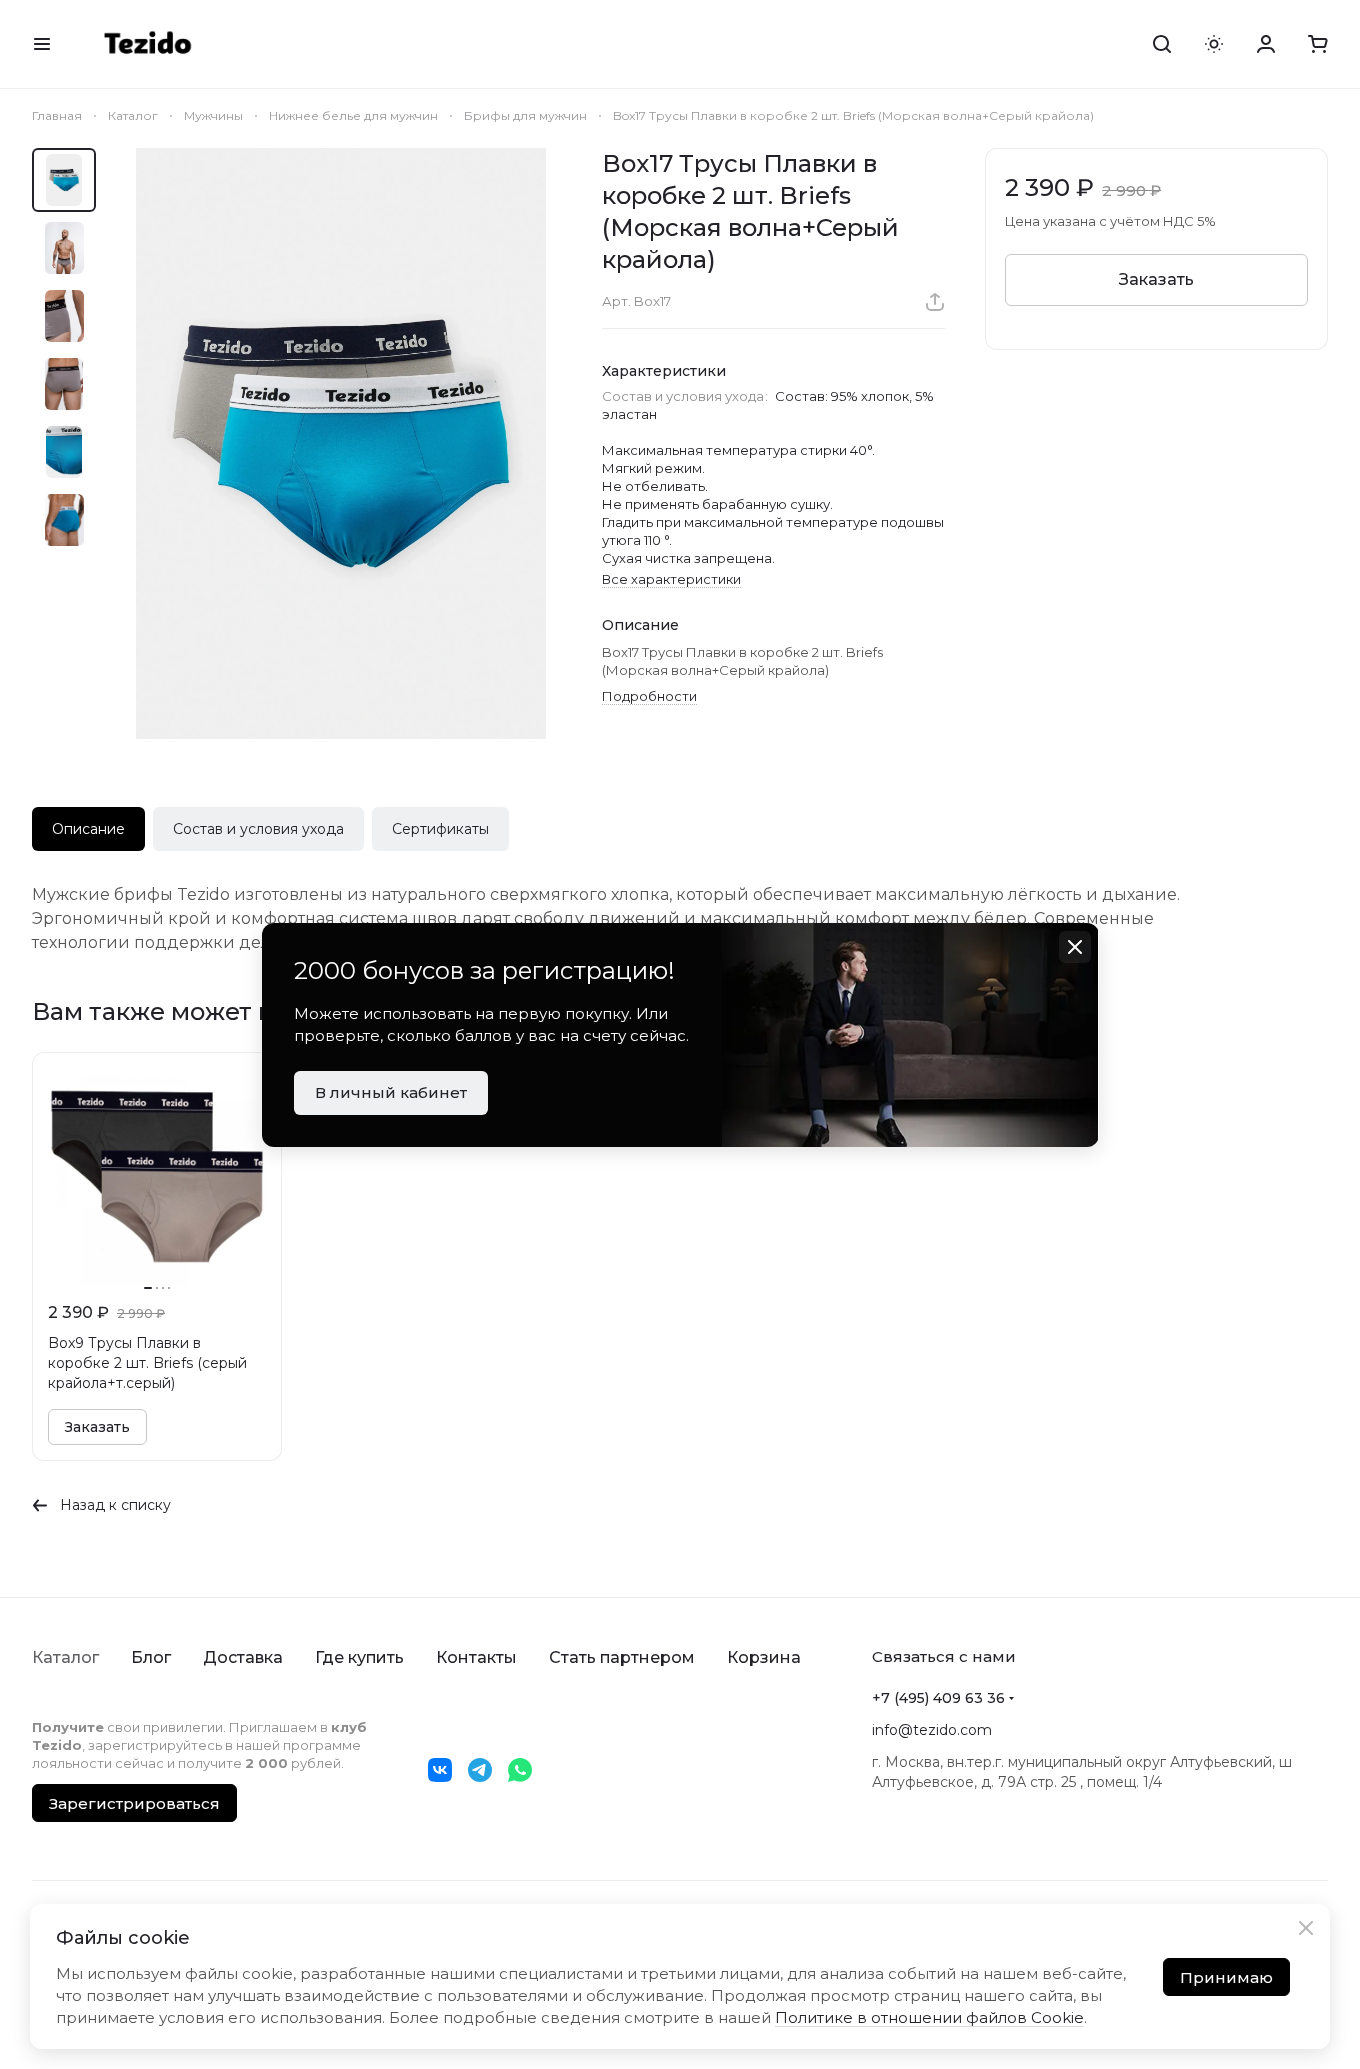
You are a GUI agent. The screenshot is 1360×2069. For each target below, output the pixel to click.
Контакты (476, 1657)
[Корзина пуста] (1318, 44)
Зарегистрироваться (134, 1803)
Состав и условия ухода (258, 829)
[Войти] (1266, 44)
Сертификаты (440, 829)
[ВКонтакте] (440, 1770)
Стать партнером (622, 1657)
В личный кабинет (391, 1092)
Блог (151, 1657)
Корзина (764, 1657)
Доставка (243, 1657)
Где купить (359, 1657)
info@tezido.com (932, 1730)
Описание (88, 829)
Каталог (65, 1657)
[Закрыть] (1306, 1928)
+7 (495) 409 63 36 (938, 1698)
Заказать (1156, 279)
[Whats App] (520, 1770)
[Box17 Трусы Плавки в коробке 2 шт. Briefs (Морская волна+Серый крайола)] (341, 443)
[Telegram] (480, 1770)
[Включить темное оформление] (1214, 44)
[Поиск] (1162, 44)
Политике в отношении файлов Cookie (929, 2017)
